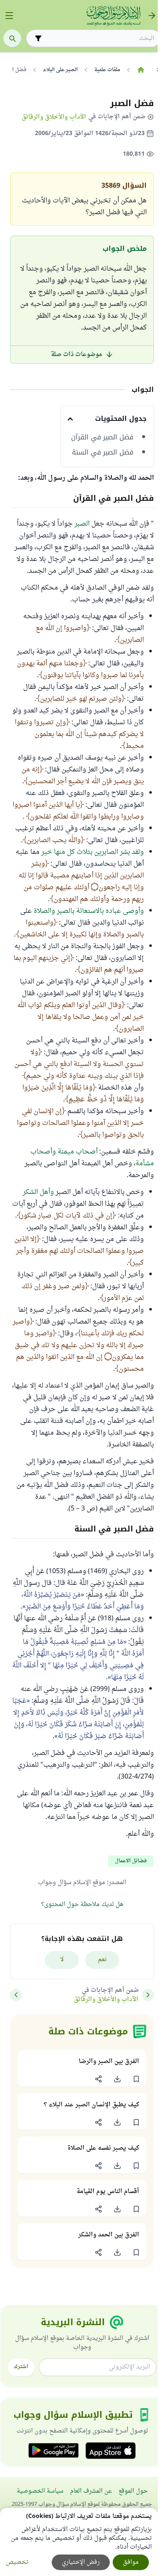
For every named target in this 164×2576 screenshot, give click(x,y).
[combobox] (99, 39)
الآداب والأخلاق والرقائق (54, 117)
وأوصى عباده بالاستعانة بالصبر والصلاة (89, 911)
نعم (102, 1960)
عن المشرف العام (91, 2491)
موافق (131, 2562)
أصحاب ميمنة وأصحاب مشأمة (92, 1158)
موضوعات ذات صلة (77, 355)
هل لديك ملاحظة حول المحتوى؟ (82, 1905)
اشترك (21, 2367)
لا (62, 1960)
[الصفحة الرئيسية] (141, 70)
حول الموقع (133, 2491)
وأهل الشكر (38, 1192)
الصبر (82, 524)
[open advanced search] (38, 38)
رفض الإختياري (81, 2562)
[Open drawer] (9, 16)
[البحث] (12, 38)
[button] (136, 2079)
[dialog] (79, 2542)
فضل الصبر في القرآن (102, 437)
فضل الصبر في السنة (103, 452)
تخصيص (17, 2562)
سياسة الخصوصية (40, 2491)
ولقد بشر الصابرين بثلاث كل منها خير (93, 852)
